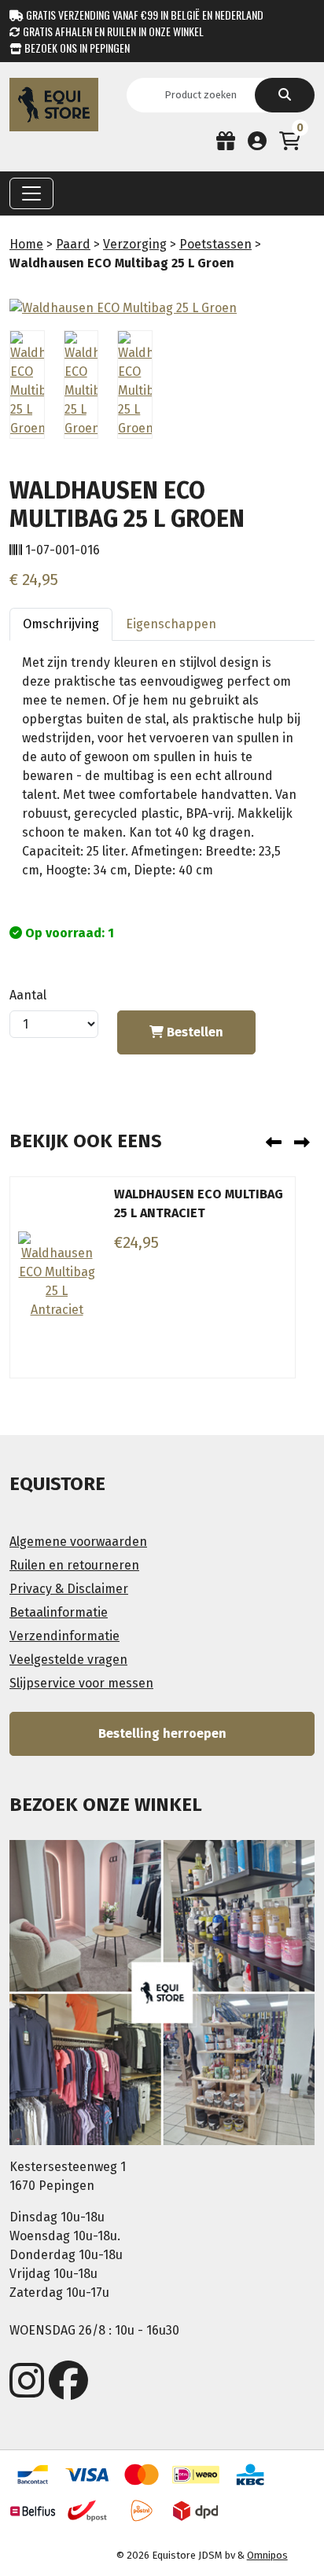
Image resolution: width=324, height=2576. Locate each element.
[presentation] (274, 1143)
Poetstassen (215, 244)
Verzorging (135, 244)
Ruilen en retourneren (74, 1565)
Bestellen (193, 1032)
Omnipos (267, 2555)
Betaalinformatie (59, 1612)
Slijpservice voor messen (81, 1683)
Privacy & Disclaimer (69, 1589)
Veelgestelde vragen (68, 1660)
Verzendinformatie (64, 1636)
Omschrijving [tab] (61, 624)
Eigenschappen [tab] (171, 624)
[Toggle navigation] (31, 193)
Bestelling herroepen (162, 1733)
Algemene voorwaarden (78, 1542)
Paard (73, 244)
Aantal (28, 995)
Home (26, 244)
